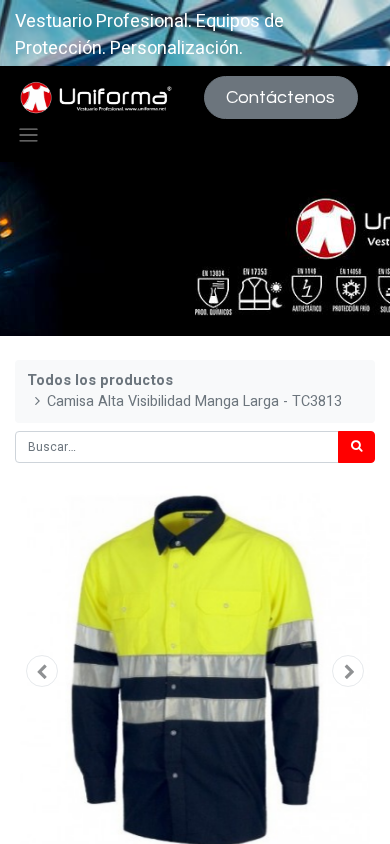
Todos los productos (100, 380)
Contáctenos (280, 97)
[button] (42, 671)
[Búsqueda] (356, 447)
